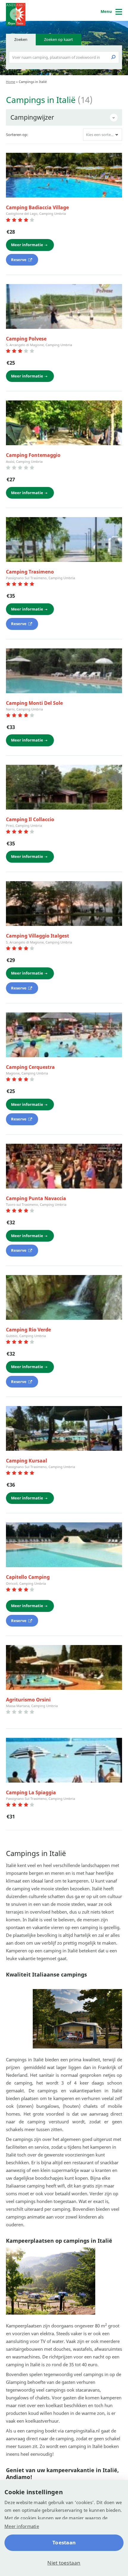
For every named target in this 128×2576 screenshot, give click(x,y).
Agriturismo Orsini (28, 1700)
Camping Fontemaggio (33, 455)
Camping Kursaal (26, 1461)
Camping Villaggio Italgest (38, 936)
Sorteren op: (17, 135)
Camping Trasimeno (30, 572)
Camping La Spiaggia (31, 1792)
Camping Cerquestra (30, 1067)
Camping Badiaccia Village (37, 207)
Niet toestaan (64, 2563)
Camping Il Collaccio (30, 819)
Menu (106, 11)
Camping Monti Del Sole (34, 703)
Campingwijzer (32, 117)
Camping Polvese (26, 339)
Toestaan (64, 2542)
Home (11, 82)
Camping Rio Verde (28, 1330)
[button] (103, 135)
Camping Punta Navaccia (36, 1198)
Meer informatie (22, 2526)
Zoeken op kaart (58, 39)
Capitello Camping (28, 1577)
